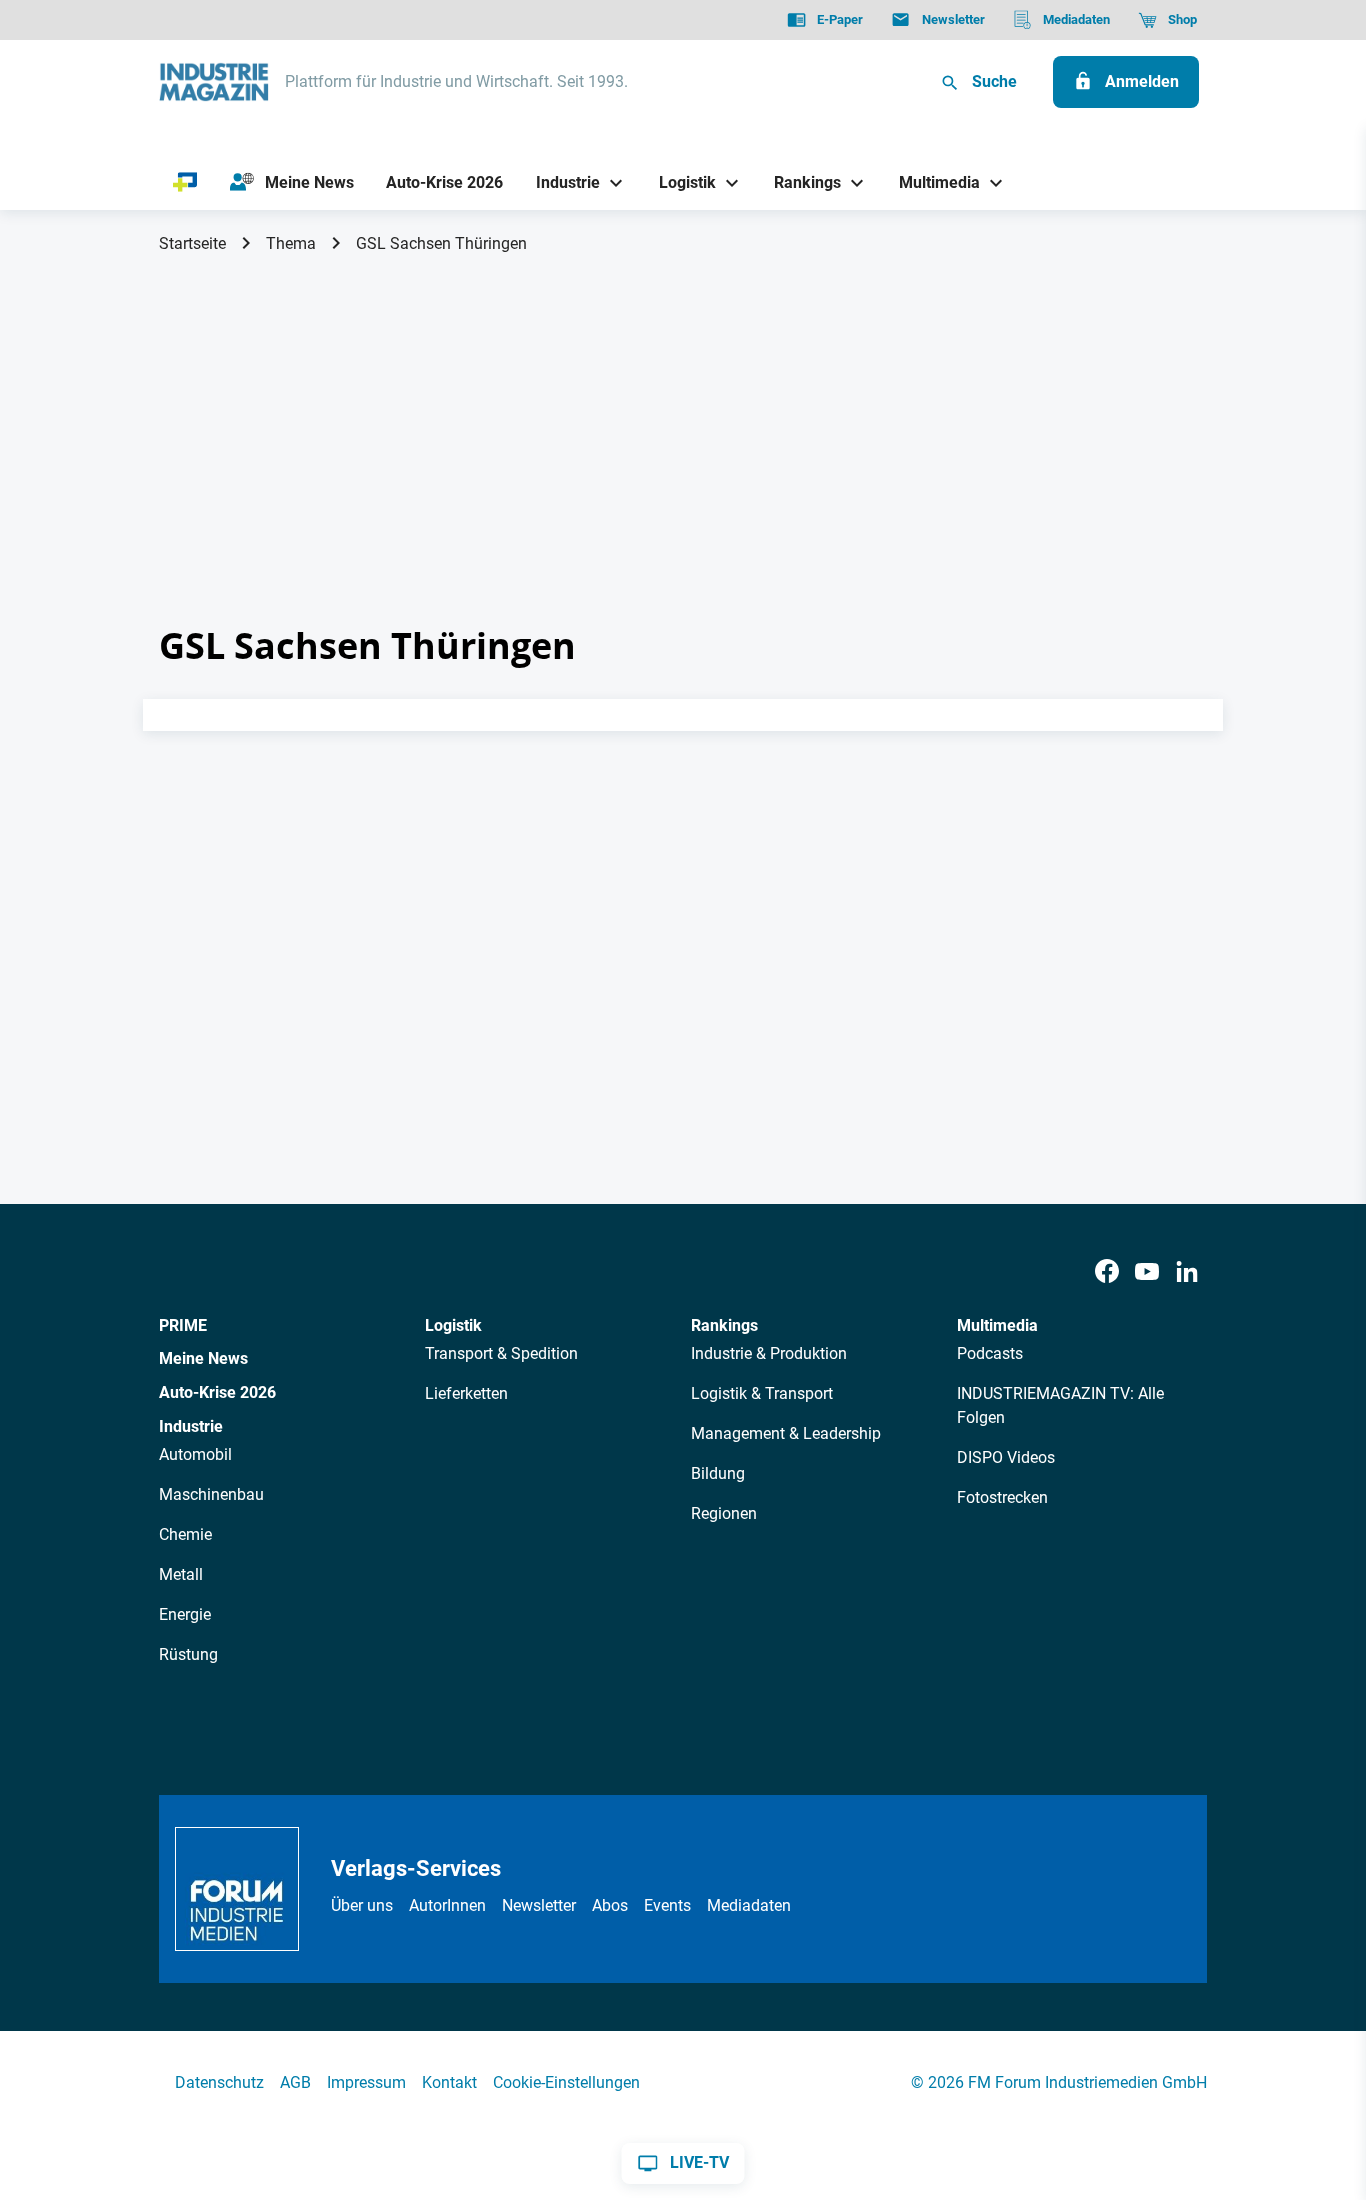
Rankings (724, 1325)
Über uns (362, 1905)
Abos (610, 1905)
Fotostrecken (1002, 1497)
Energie (185, 1614)
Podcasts (990, 1353)
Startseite (192, 243)
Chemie (185, 1534)
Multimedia (997, 1325)
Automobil (195, 1454)
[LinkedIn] (1187, 1272)
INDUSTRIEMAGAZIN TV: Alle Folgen (1060, 1405)
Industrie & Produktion (769, 1353)
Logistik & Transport (762, 1393)
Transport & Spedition (501, 1353)
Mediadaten (749, 1905)
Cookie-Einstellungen (566, 2082)
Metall (181, 1574)
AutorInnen (447, 1905)
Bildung (718, 1473)
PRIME (183, 1325)
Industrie (191, 1426)
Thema (291, 243)
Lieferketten (466, 1393)
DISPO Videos (1006, 1457)
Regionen (724, 1513)
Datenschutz (219, 2082)
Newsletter (539, 1905)
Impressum (366, 2082)
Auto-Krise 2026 (217, 1392)
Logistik (453, 1325)
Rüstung (188, 1654)
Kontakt (449, 2082)
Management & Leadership (786, 1433)
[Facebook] (1107, 1272)
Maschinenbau (211, 1494)
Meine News (203, 1358)
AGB (295, 2082)
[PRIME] (185, 183)
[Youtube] (1147, 1272)
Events (667, 1905)
